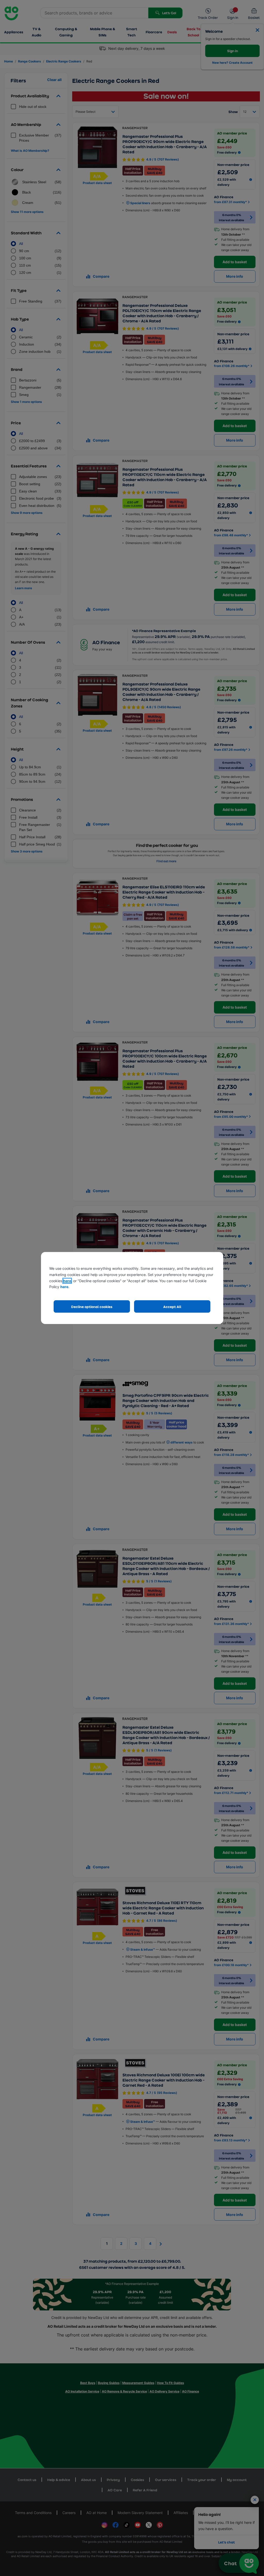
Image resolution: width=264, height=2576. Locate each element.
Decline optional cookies (92, 1307)
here (67, 1281)
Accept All (172, 1307)
